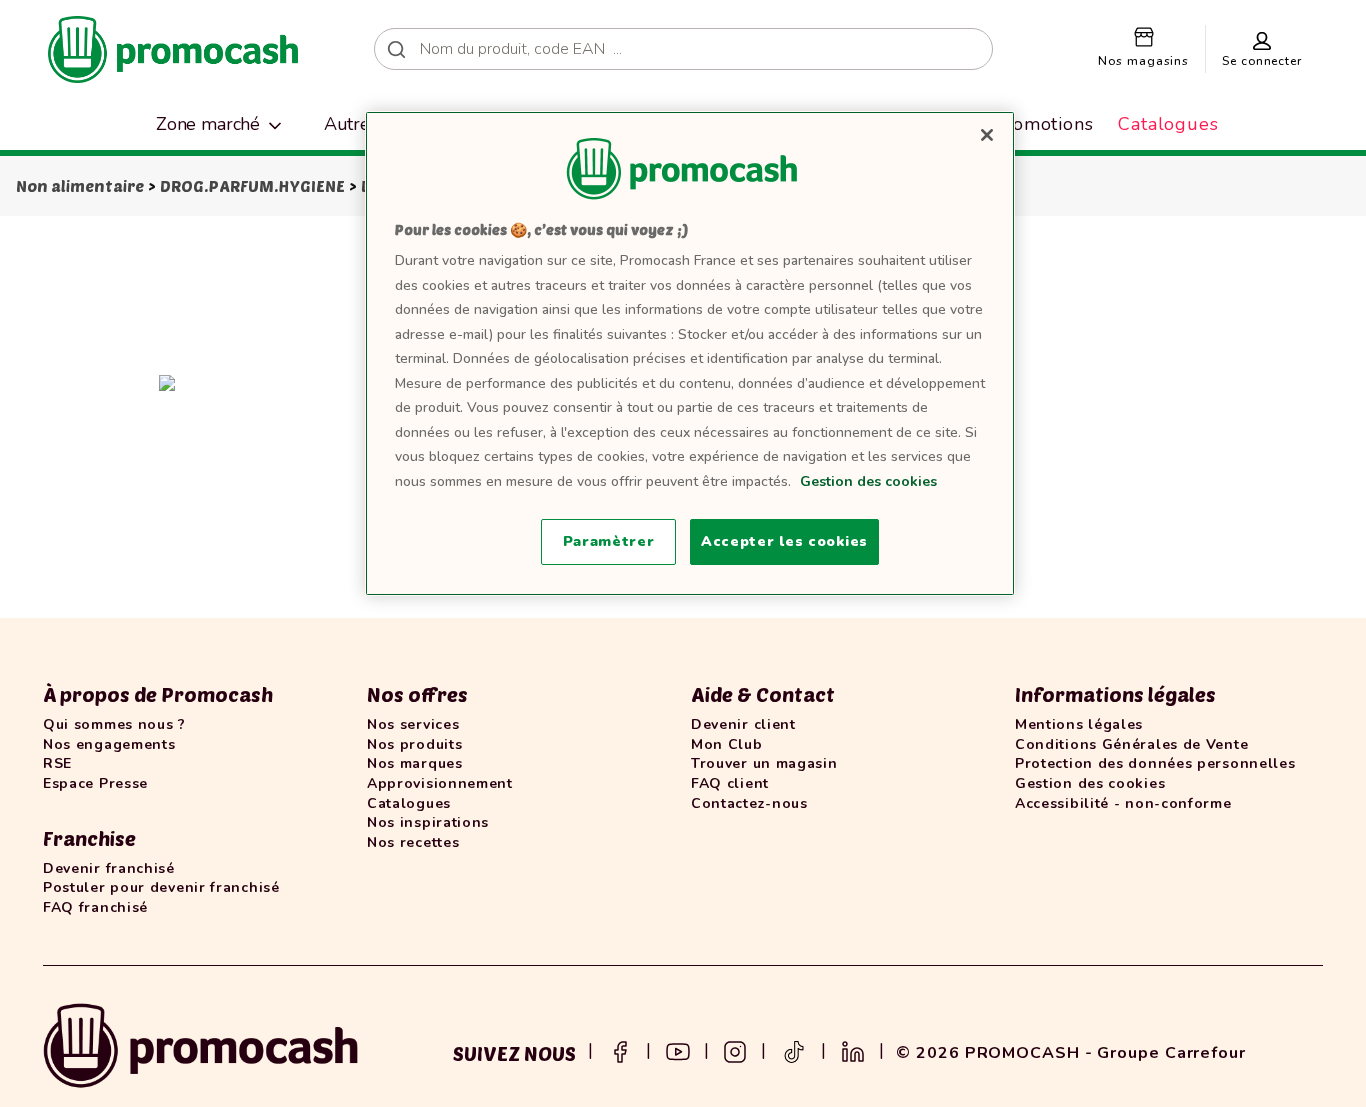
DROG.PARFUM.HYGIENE (252, 185)
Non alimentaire (80, 185)
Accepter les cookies (784, 541)
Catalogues (1168, 124)
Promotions (1043, 124)
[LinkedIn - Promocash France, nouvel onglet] (853, 1050)
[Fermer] (987, 135)
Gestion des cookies (868, 481)
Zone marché (208, 124)
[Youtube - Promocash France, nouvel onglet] (678, 1050)
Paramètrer (609, 541)
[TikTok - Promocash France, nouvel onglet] (794, 1050)
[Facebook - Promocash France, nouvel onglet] (620, 1050)
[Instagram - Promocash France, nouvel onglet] (735, 1050)
